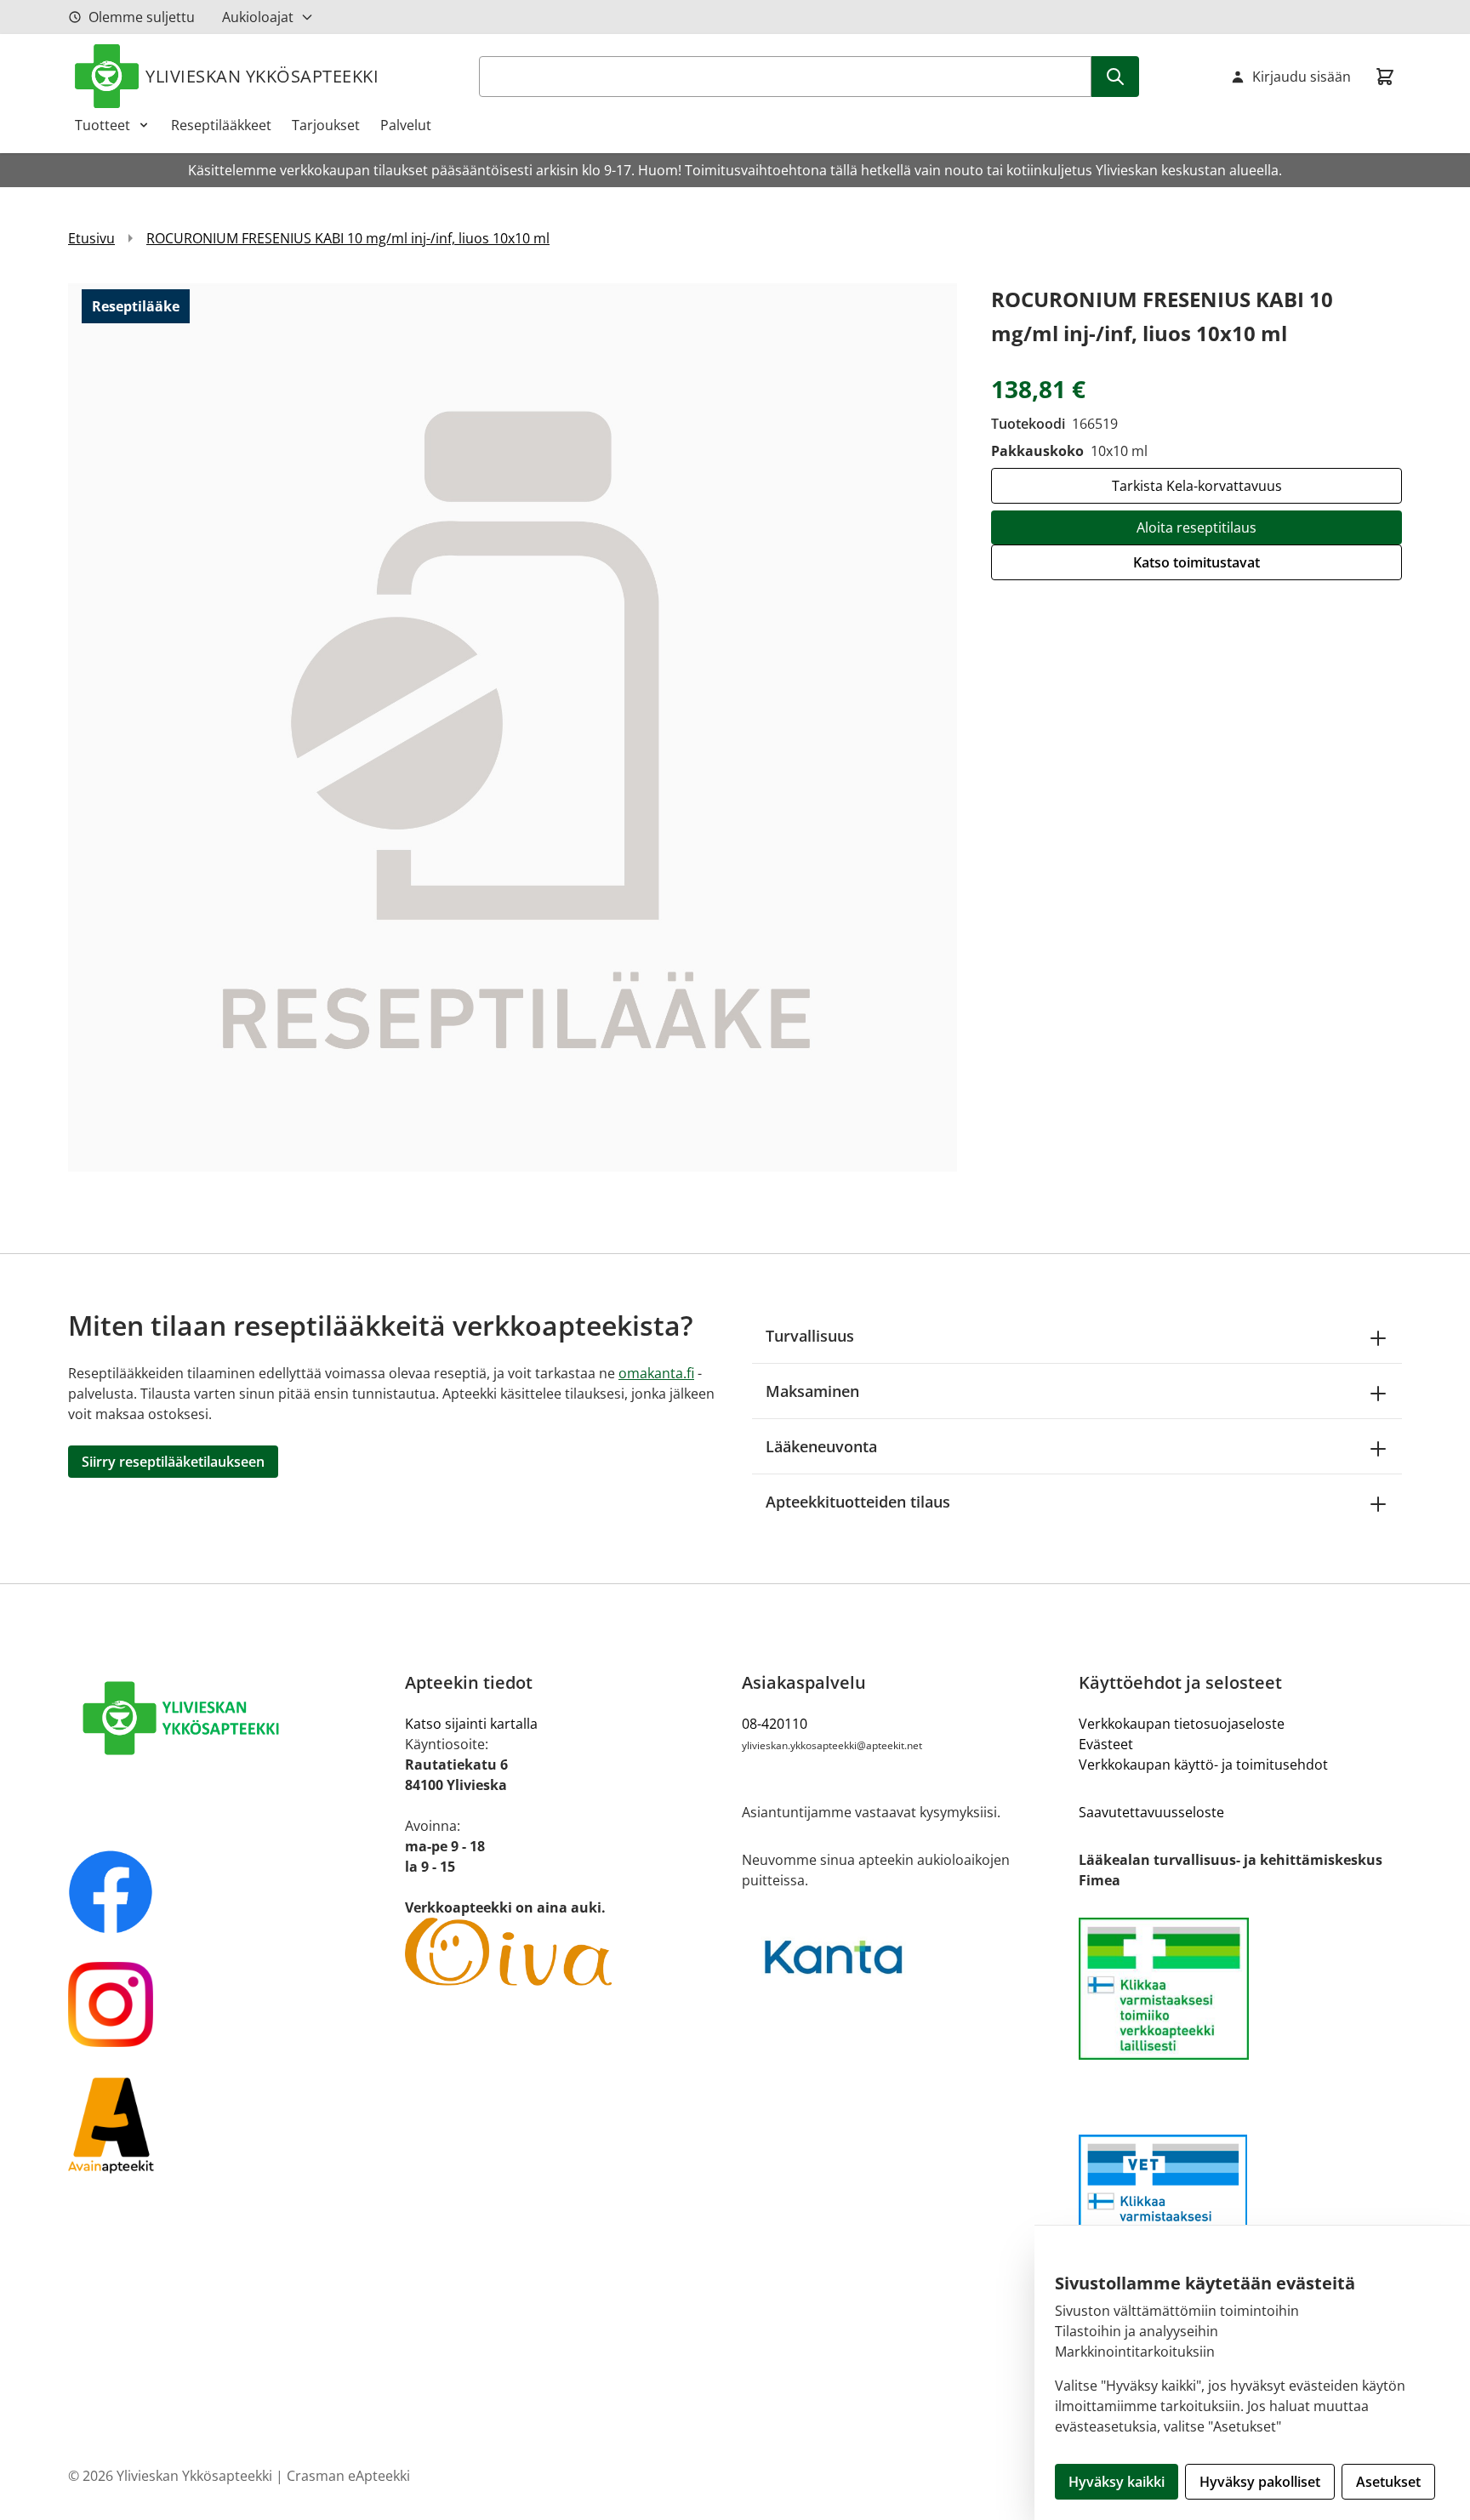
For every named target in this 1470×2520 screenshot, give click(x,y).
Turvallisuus (810, 1336)
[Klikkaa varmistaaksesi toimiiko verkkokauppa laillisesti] (1240, 1989)
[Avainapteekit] (230, 2124)
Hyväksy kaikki (1117, 2482)
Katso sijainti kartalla (471, 1724)
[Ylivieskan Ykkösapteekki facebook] (230, 1892)
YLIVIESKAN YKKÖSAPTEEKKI (262, 76)
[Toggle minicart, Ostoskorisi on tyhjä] (1385, 77)
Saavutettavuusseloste (1151, 1812)
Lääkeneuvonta (821, 1446)
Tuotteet (103, 125)
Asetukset (1388, 2482)
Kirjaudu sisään (1302, 77)
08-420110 (775, 1724)
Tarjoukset (326, 125)
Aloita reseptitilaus (1197, 527)
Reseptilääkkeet (221, 125)
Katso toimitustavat (1197, 562)
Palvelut (406, 125)
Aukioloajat (258, 17)
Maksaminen (812, 1391)
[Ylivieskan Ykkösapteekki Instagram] (230, 2004)
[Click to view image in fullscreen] (513, 727)
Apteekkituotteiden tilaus (858, 1502)
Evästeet (1106, 1744)
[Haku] (1115, 77)
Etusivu (91, 238)
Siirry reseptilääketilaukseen (173, 1462)
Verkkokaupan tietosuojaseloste (1182, 1724)
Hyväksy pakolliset (1260, 2482)
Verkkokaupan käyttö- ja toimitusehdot (1203, 1765)
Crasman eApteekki (348, 2476)
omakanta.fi (656, 1373)
